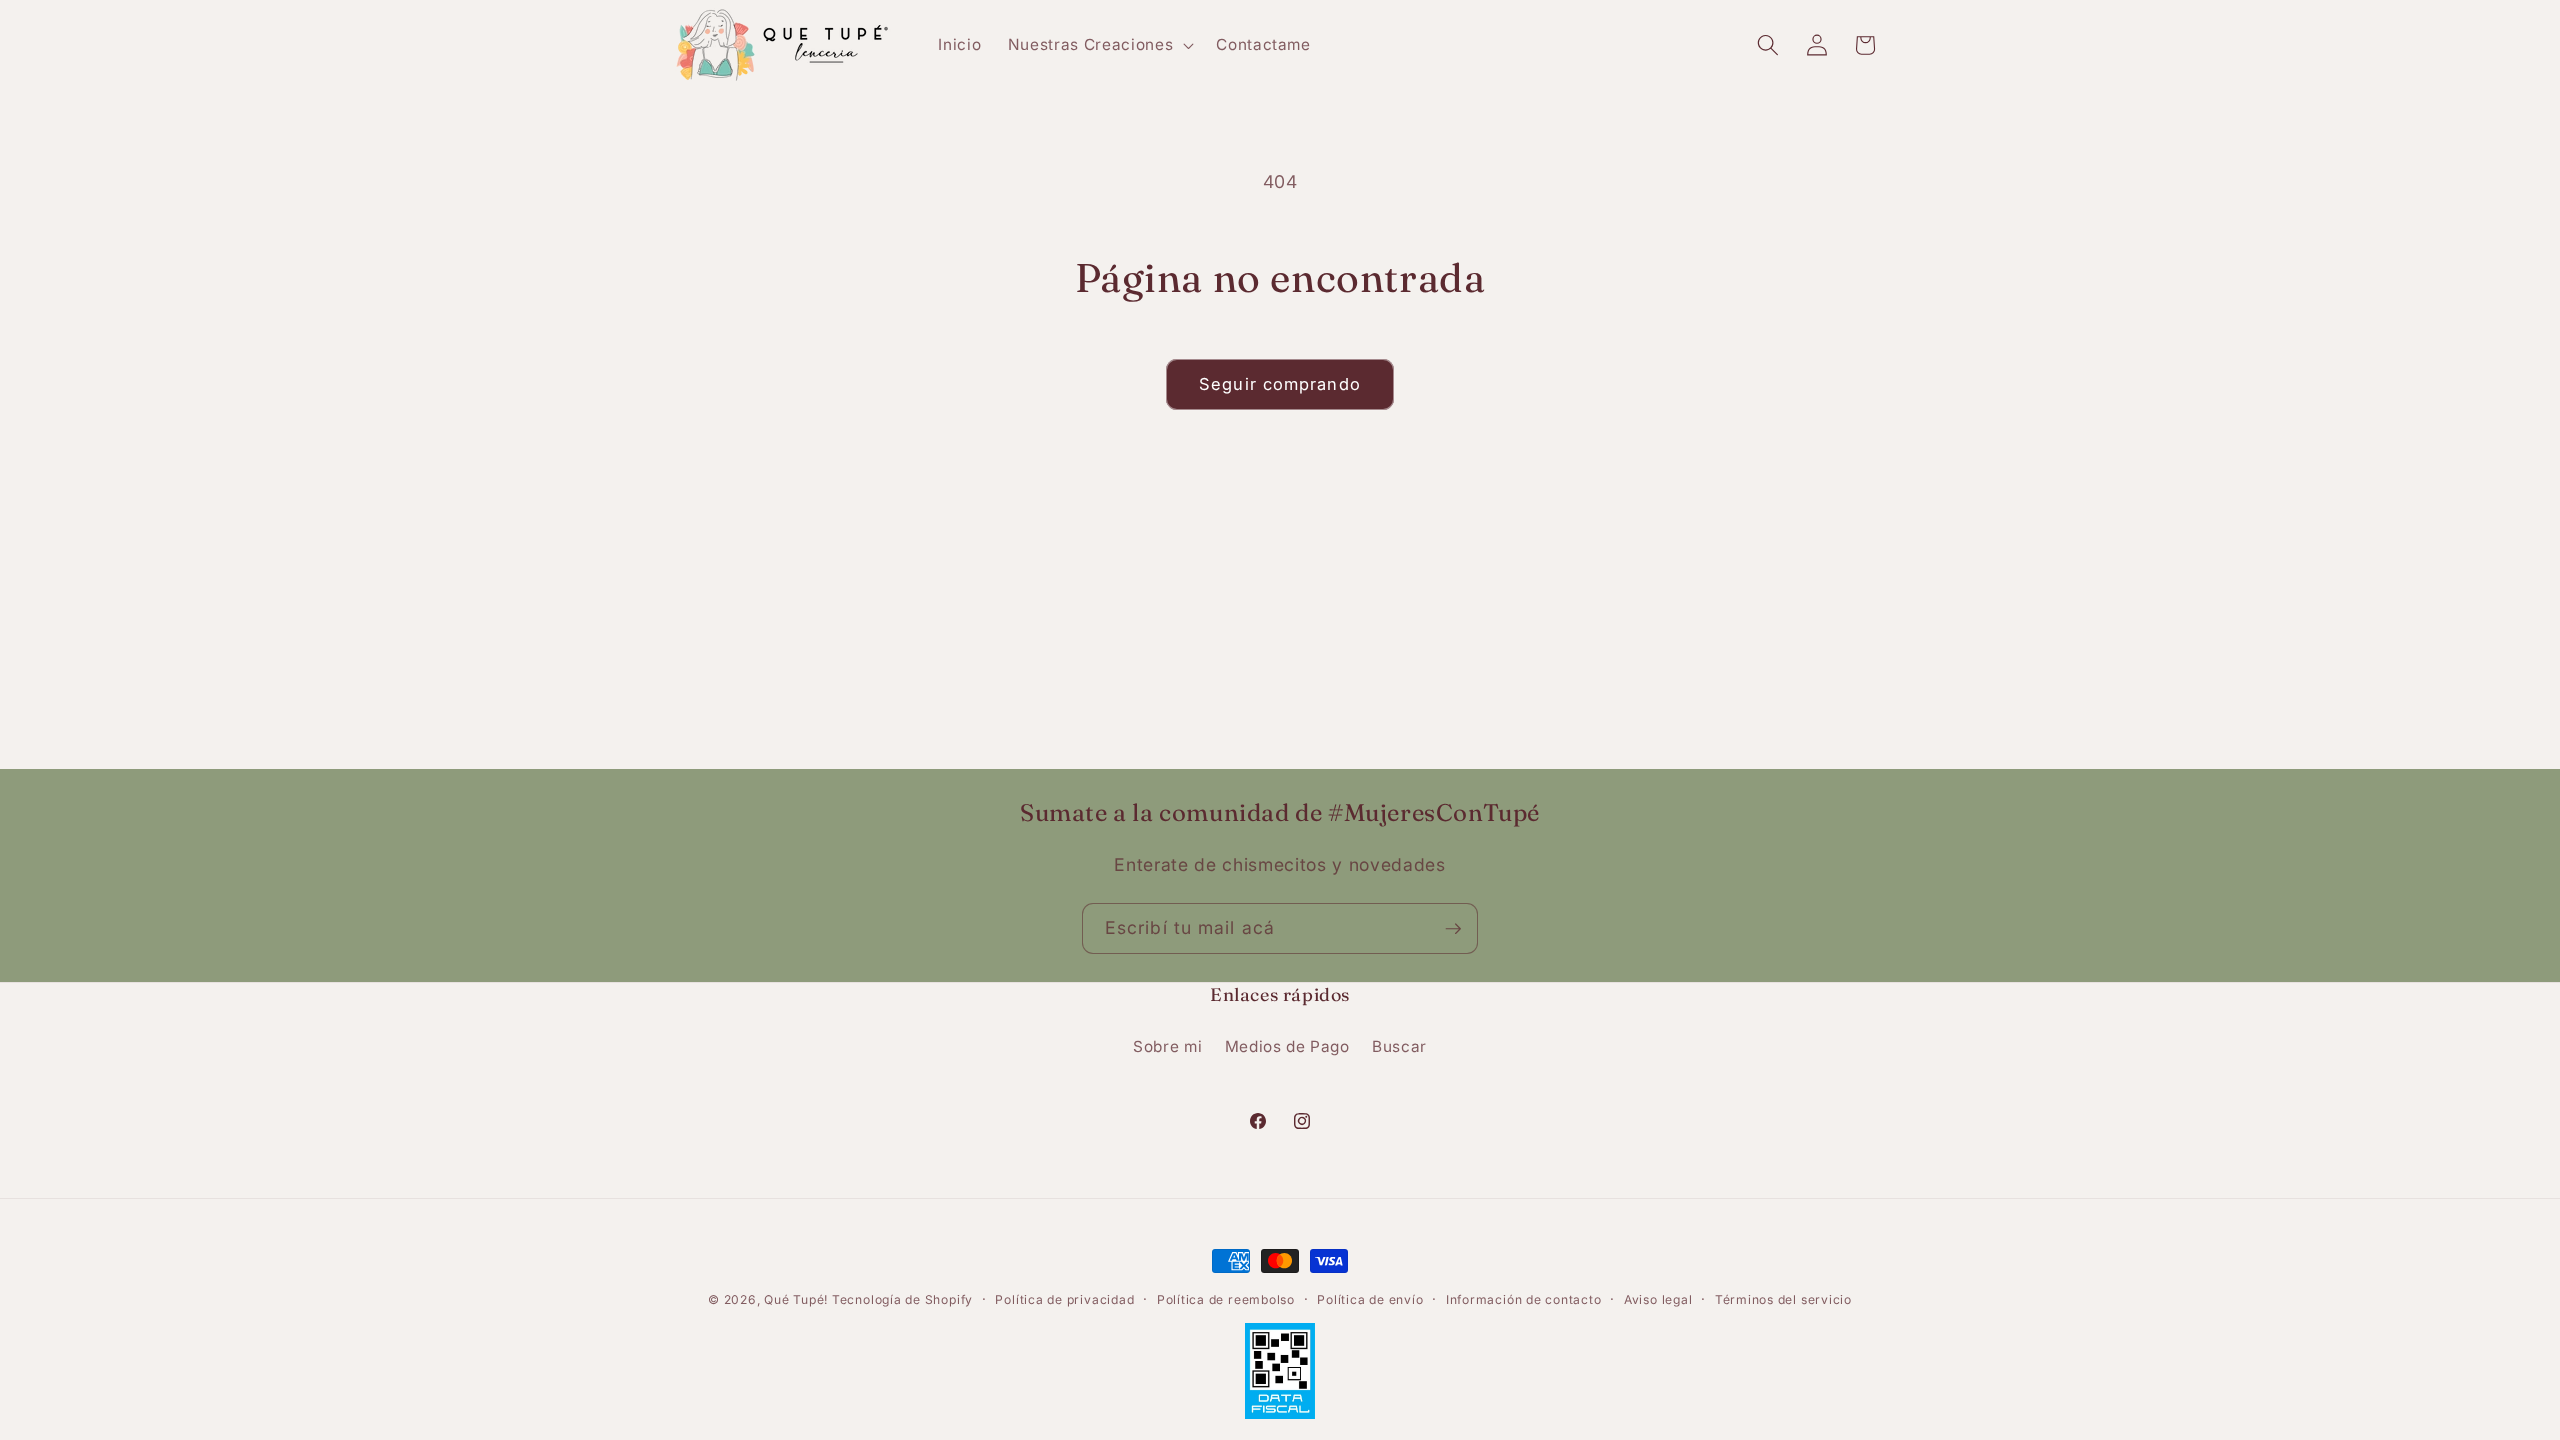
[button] (1099, 45)
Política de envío (1370, 1299)
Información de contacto (1524, 1299)
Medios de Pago (1287, 1046)
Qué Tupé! (798, 1299)
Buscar (1399, 1046)
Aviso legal (1658, 1299)
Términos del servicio (1783, 1299)
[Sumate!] (1453, 929)
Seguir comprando (1280, 384)
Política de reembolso (1226, 1299)
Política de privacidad (1064, 1299)
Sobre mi (1167, 1046)
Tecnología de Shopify (902, 1299)
